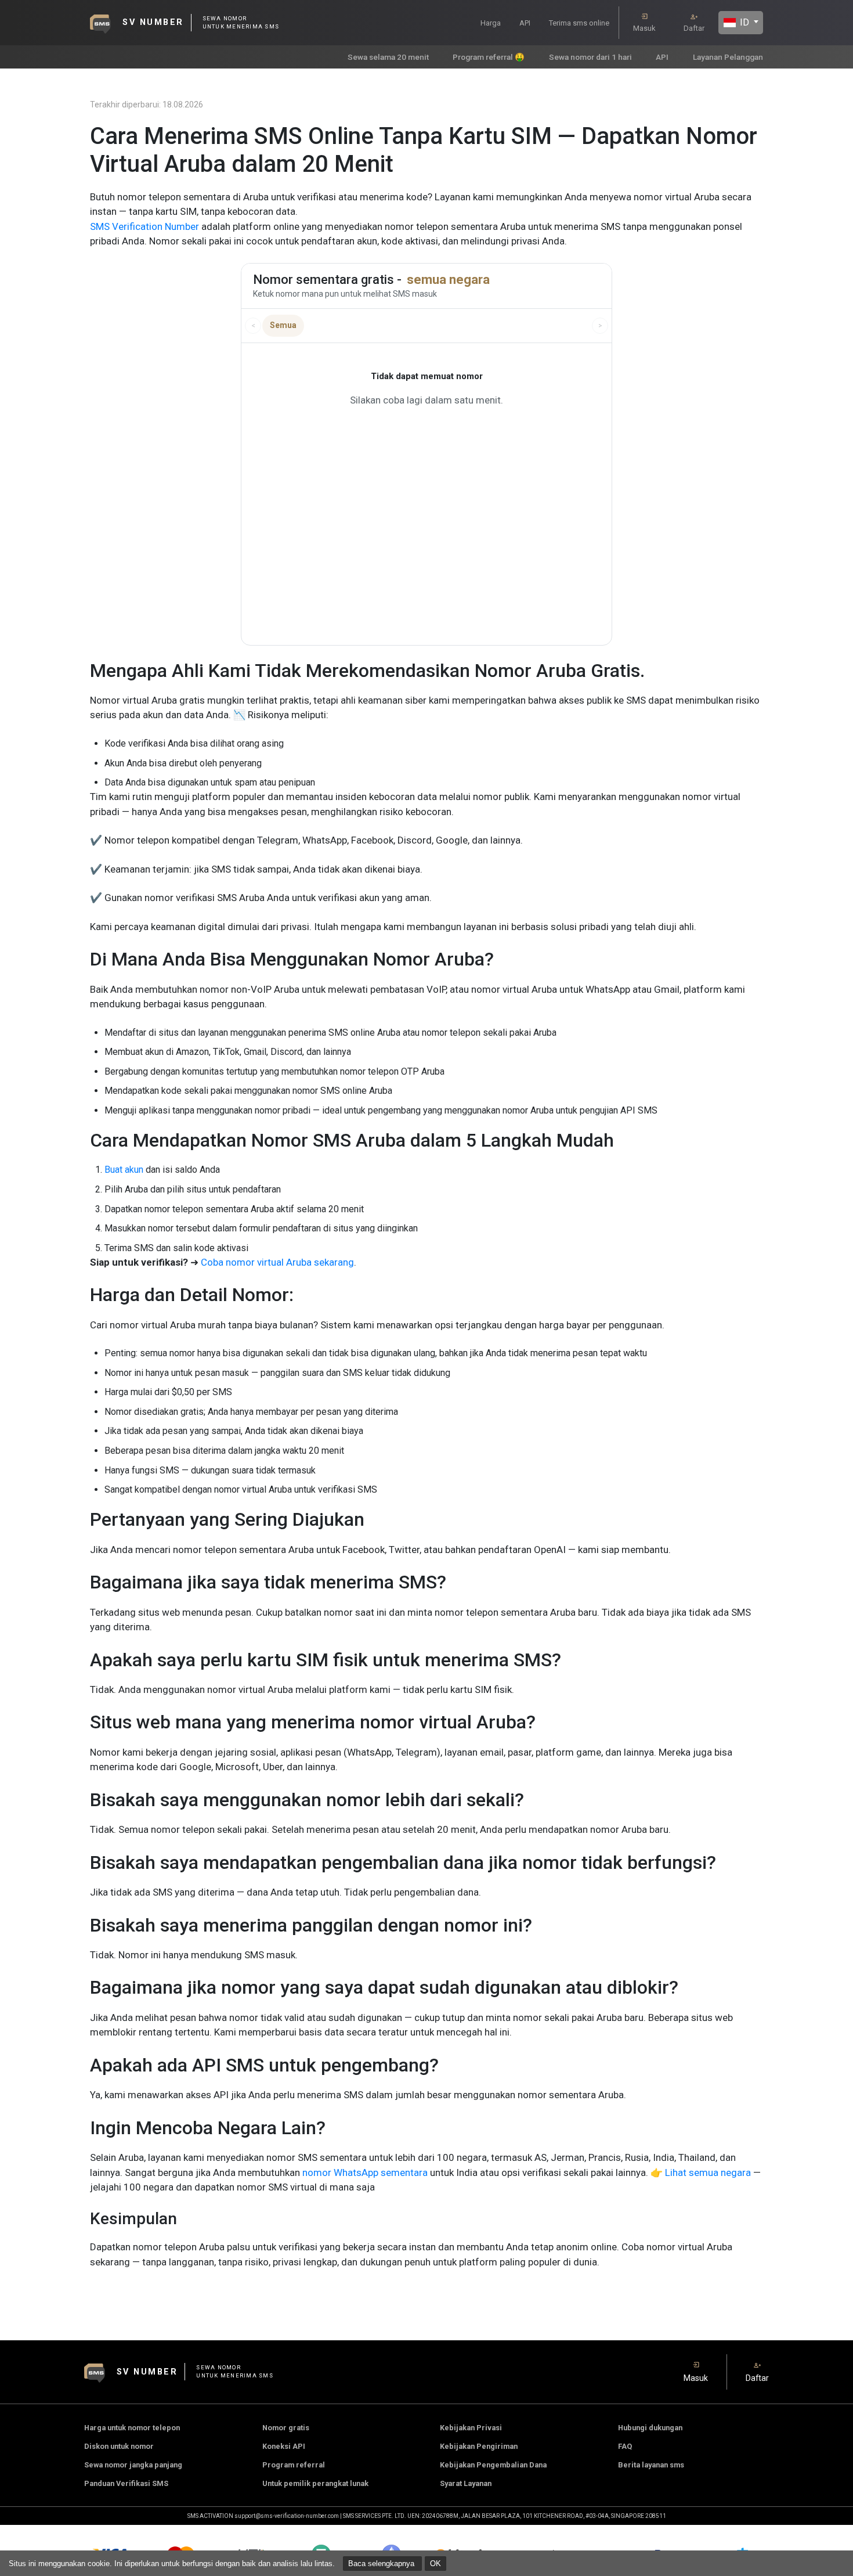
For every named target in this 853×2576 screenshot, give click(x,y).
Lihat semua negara (708, 2173)
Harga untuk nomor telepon (132, 2428)
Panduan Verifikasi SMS (126, 2483)
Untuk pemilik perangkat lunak (315, 2483)
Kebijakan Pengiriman (479, 2446)
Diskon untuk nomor (119, 2446)
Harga (491, 23)
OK (435, 2564)
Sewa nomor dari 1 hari (590, 57)
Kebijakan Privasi (471, 2428)
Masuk (644, 28)
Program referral (294, 2465)
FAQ (625, 2446)
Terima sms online (579, 23)
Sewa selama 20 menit (388, 57)
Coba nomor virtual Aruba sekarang (277, 1262)
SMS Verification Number (144, 226)
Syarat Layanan (466, 2483)
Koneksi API (284, 2446)
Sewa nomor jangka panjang (133, 2465)
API (525, 23)
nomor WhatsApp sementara (364, 2173)
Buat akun (124, 1170)
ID (743, 22)
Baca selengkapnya (382, 2564)
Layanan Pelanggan (728, 57)
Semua (283, 325)
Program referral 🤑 (489, 57)
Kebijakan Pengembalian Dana (493, 2465)
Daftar (694, 28)
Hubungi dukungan (650, 2428)
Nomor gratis (286, 2428)
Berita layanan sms (651, 2465)
